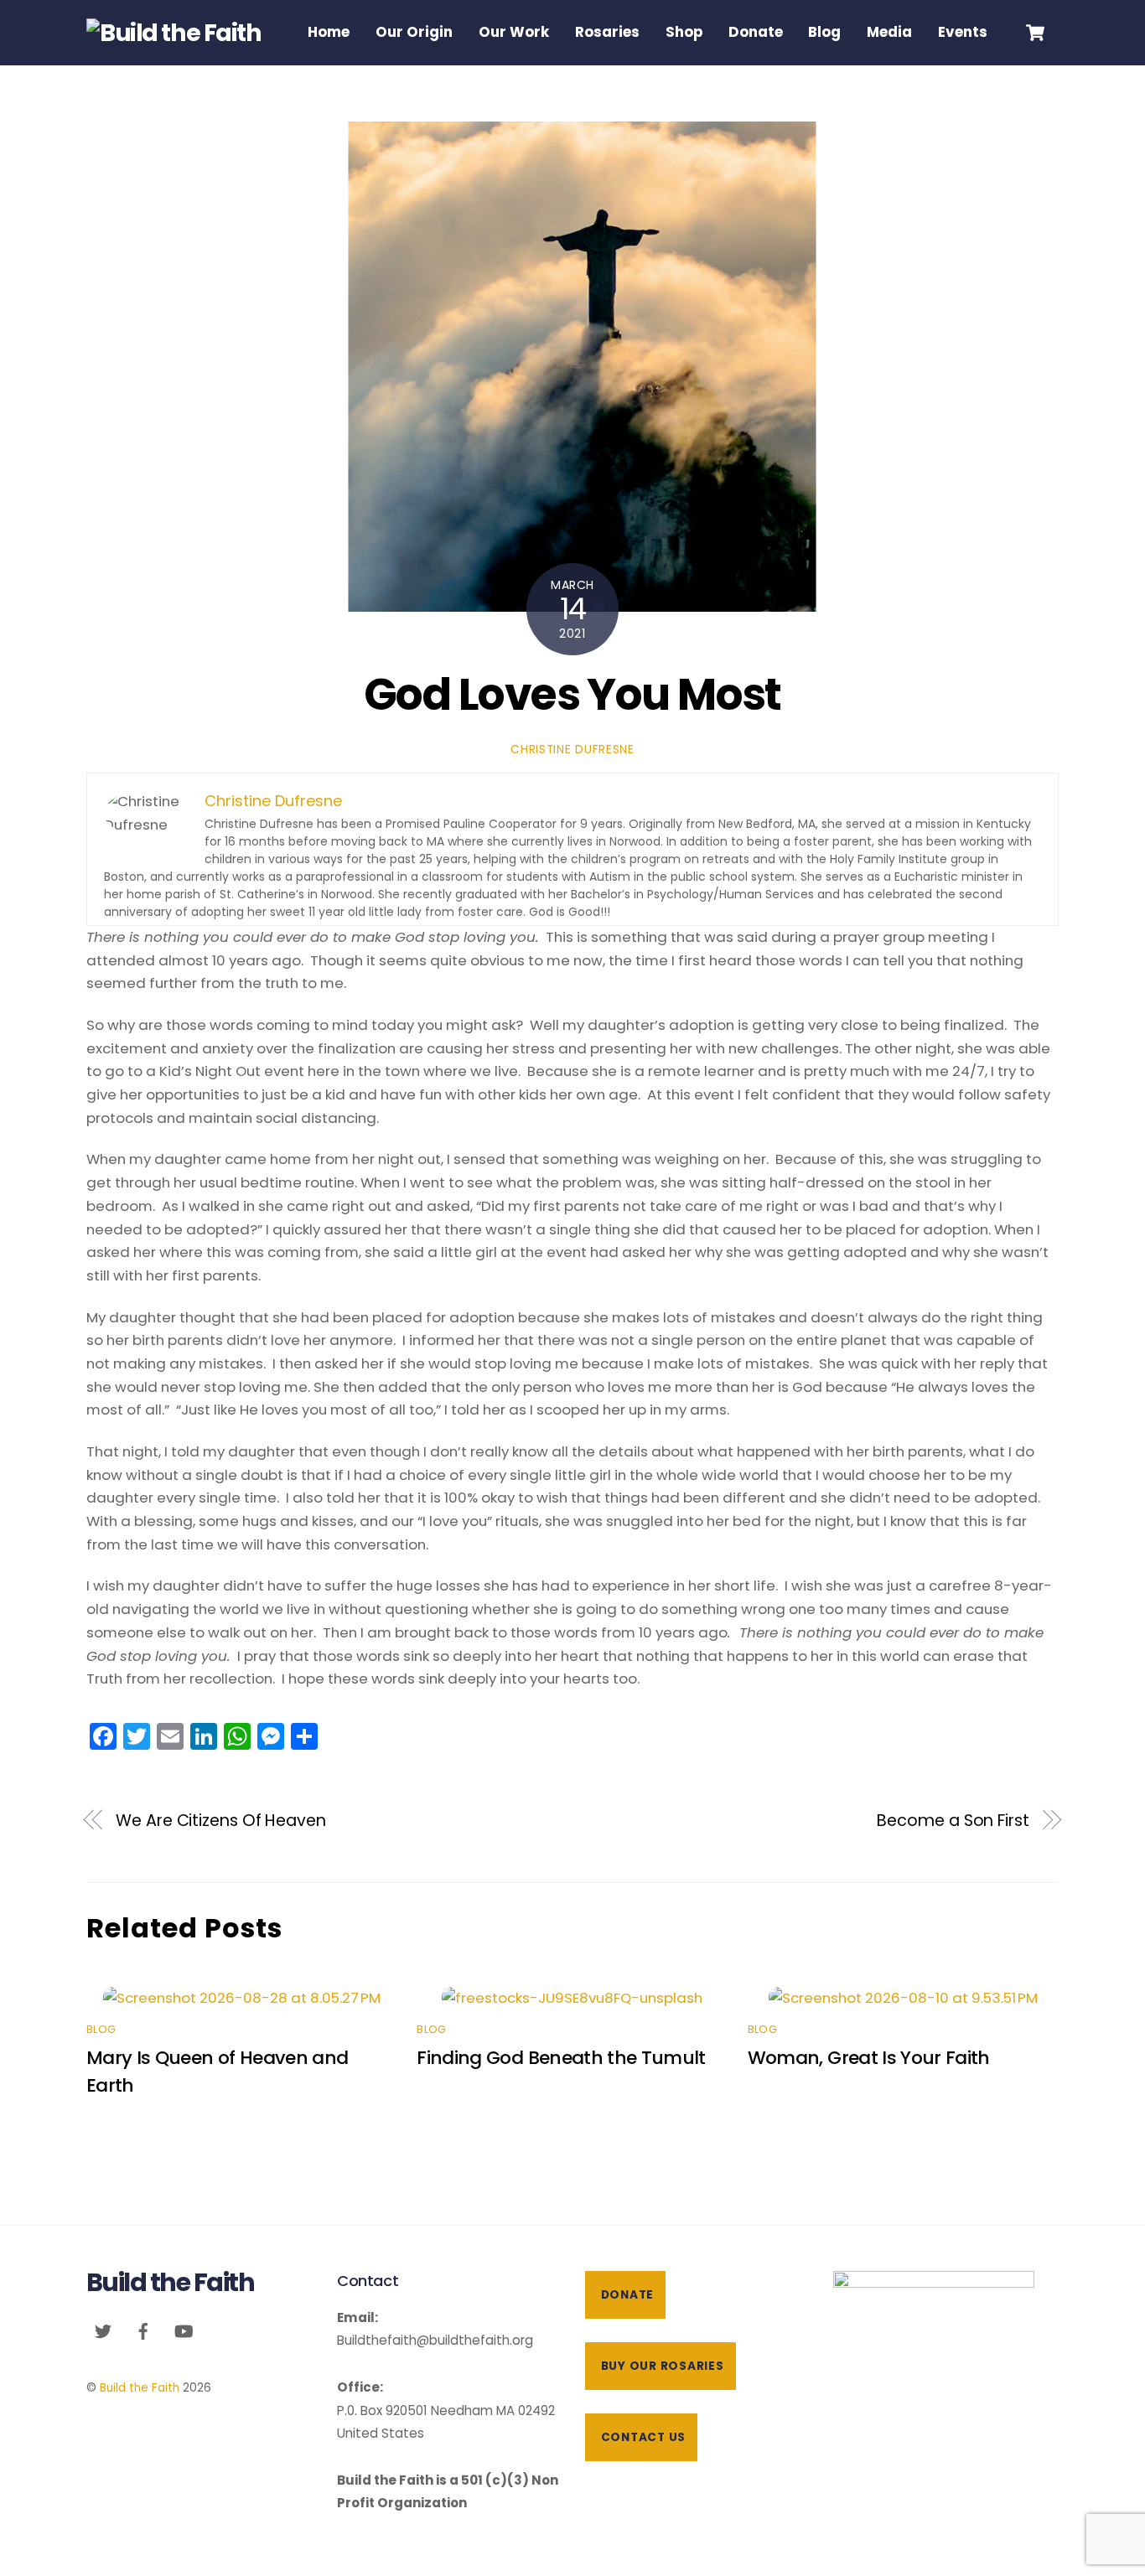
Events (963, 32)
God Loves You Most (572, 694)
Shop (684, 32)
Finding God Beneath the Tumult (561, 2058)
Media (889, 32)
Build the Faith (140, 2388)
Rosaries (607, 32)
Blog (824, 32)
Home (329, 32)
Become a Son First (953, 1821)
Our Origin (414, 32)
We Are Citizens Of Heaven (221, 1821)
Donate (756, 32)
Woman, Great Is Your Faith (869, 2058)
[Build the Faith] (174, 33)
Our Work (514, 32)
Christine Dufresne (572, 750)
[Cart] (1035, 33)
